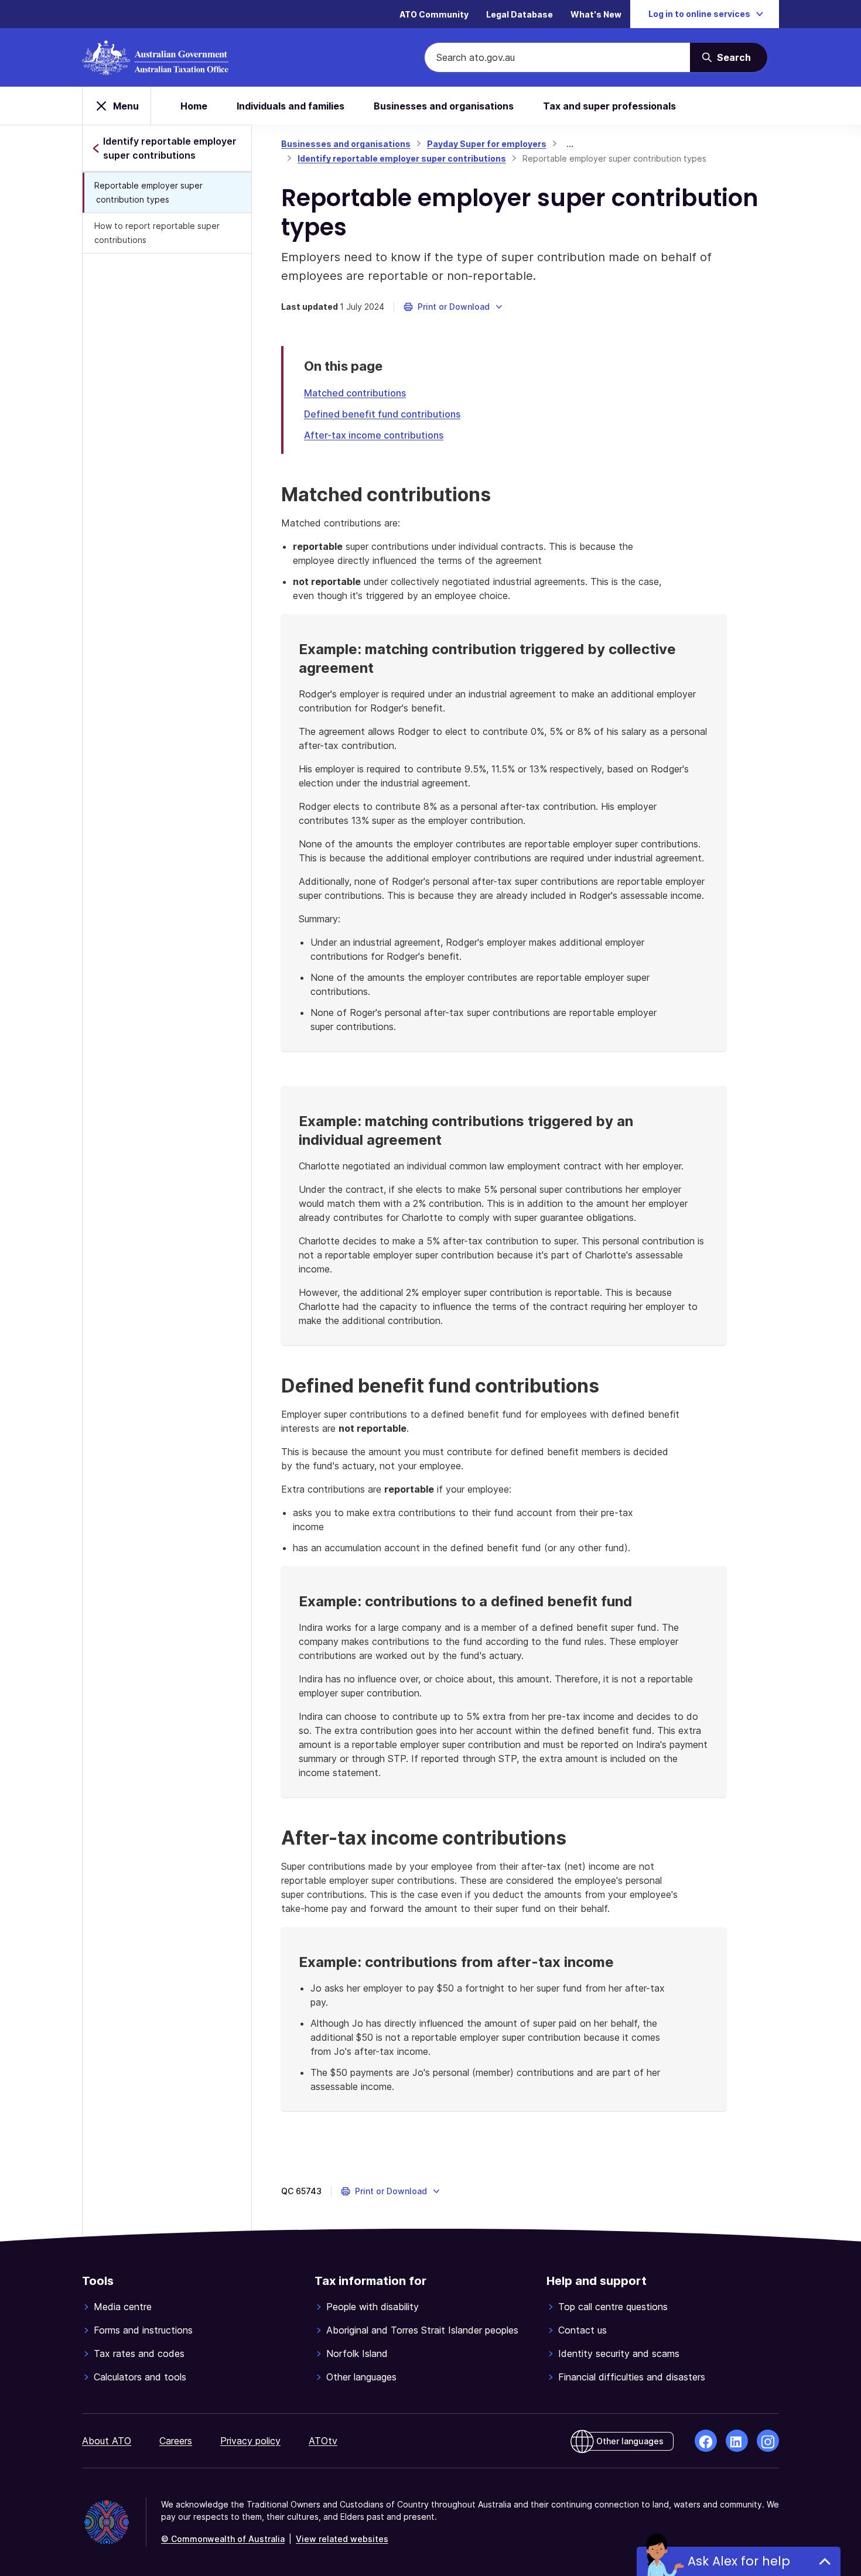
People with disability (373, 2307)
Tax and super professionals (609, 106)
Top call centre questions (613, 2307)
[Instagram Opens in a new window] (768, 2441)
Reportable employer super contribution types (148, 192)
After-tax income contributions (374, 435)
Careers (176, 2441)
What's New (596, 14)
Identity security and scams (619, 2353)
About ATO (107, 2441)
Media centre (123, 2307)
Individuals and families (291, 106)
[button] (454, 307)
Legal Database (520, 14)
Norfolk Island (357, 2353)
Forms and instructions (143, 2330)
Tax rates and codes (139, 2353)
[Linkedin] (737, 2441)
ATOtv (323, 2441)
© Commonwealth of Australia (223, 2539)
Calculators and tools (140, 2377)
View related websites (342, 2539)
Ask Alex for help (739, 2561)
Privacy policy (250, 2441)
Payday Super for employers (487, 144)
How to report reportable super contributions (157, 233)
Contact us (582, 2330)
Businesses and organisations (444, 106)
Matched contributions (355, 393)
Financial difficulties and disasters (632, 2377)
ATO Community (434, 14)
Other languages (361, 2377)
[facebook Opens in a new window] (706, 2441)
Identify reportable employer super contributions (402, 158)
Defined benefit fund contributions (382, 414)
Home (194, 106)
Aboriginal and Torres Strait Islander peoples (422, 2330)
